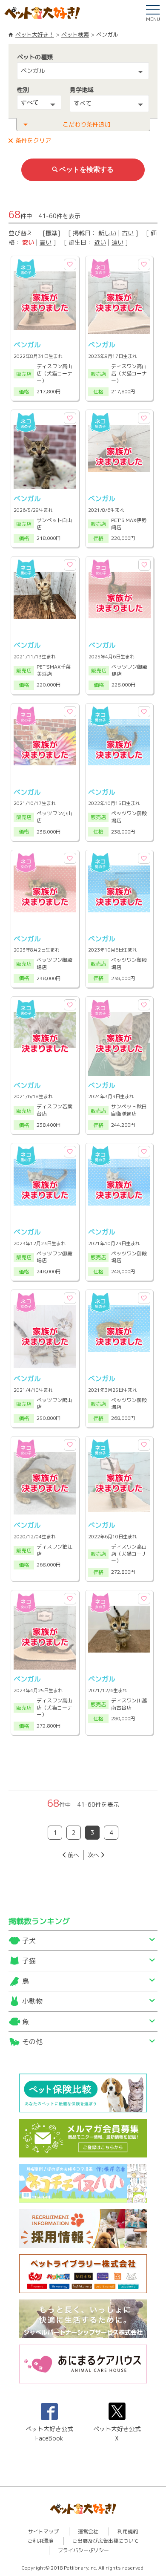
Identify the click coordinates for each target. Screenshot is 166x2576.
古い (128, 233)
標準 (52, 233)
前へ (73, 1855)
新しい (107, 233)
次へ (93, 1855)
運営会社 (88, 2531)
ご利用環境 (40, 2541)
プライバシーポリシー (83, 2550)
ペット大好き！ (35, 35)
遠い (117, 242)
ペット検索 (75, 35)
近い (100, 242)
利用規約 (128, 2531)
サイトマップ (43, 2531)
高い (46, 242)
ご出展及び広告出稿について (106, 2541)
